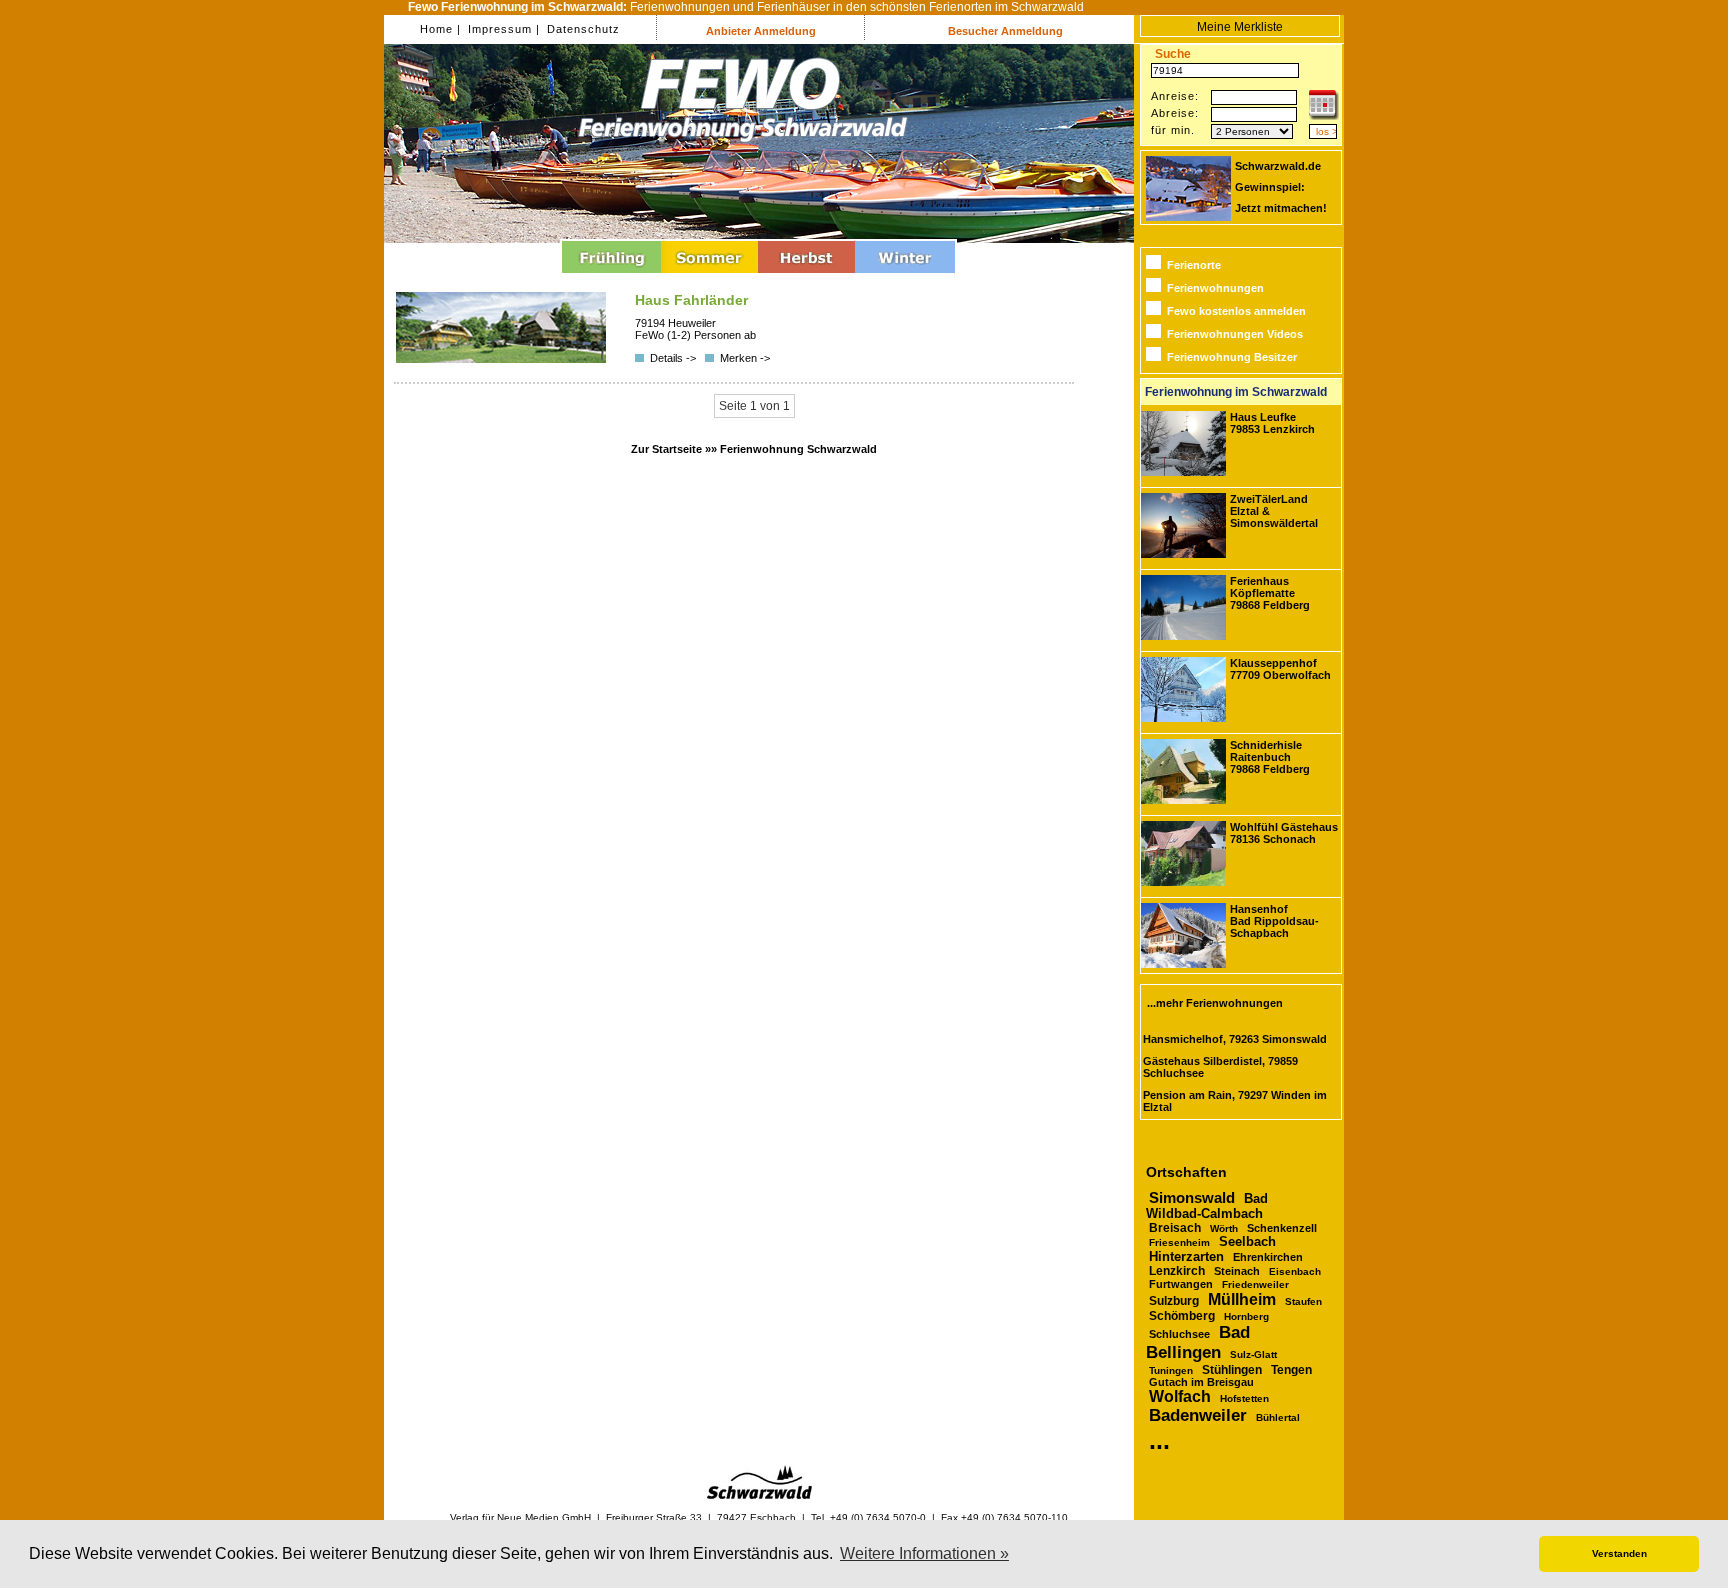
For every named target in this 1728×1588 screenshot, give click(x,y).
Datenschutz (581, 29)
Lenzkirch (1177, 1271)
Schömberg (1182, 1316)
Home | (440, 29)
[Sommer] (709, 276)
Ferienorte (1194, 265)
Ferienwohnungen (1215, 288)
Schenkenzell (1282, 1228)
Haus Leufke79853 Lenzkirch (1272, 423)
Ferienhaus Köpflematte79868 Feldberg (1270, 593)
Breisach (1175, 1227)
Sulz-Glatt (1253, 1354)
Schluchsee (1179, 1334)
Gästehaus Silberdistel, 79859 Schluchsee (1220, 1067)
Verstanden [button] (1619, 1553)
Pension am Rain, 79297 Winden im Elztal (1235, 1101)
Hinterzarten (1186, 1256)
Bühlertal (1278, 1417)
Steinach (1237, 1271)
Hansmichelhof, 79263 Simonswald (1235, 1039)
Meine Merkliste (1240, 27)
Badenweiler (1198, 1415)
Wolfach (1180, 1396)
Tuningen (1171, 1370)
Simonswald (1192, 1198)
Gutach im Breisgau (1201, 1382)
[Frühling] (611, 276)
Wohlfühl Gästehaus (1284, 833)
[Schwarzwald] (759, 1495)
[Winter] (905, 276)
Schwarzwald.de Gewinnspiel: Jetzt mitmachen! (1281, 187)
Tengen (1291, 1370)
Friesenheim (1179, 1242)
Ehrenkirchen (1268, 1257)
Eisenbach (1295, 1271)
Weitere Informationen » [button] (924, 1553)
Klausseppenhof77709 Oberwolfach (1280, 669)
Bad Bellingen (1198, 1342)
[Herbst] (806, 276)
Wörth (1224, 1228)
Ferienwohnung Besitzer (1232, 357)
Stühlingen (1232, 1369)
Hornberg (1246, 1316)
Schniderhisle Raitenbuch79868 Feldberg (1270, 757)
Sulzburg (1174, 1301)
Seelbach (1247, 1241)
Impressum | (502, 29)
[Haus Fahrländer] (501, 359)
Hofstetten (1244, 1398)
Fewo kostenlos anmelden (1236, 311)
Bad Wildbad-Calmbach (1207, 1206)
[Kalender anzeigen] (1324, 116)
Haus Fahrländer (691, 300)
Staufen (1303, 1301)
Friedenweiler (1255, 1284)
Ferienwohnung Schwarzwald (798, 449)
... (1159, 1440)
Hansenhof (1274, 921)
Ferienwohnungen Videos (1235, 334)
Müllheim (1242, 1299)
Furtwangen (1181, 1284)
